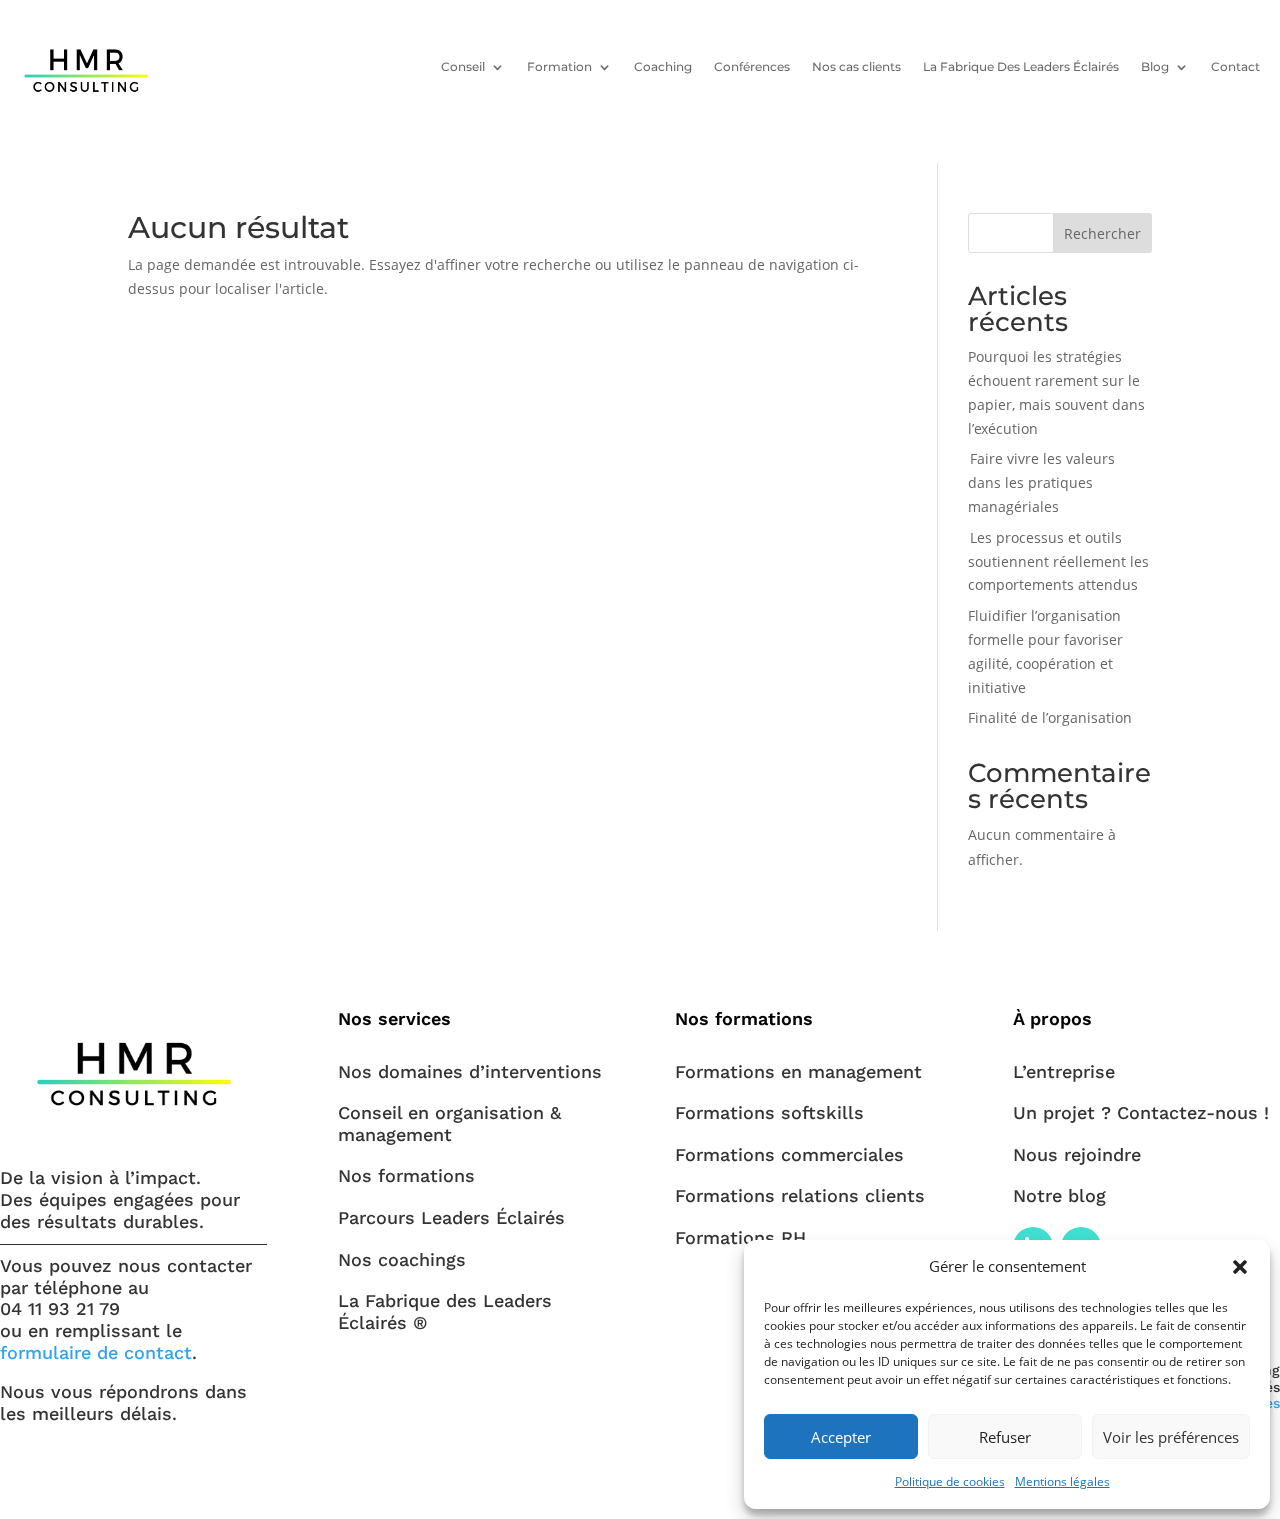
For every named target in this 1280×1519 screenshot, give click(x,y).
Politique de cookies (950, 1481)
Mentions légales (1062, 1481)
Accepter (841, 1437)
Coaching (663, 66)
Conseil (463, 66)
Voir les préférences (1171, 1437)
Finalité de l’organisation (1050, 717)
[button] (1240, 1267)
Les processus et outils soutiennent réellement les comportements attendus (1058, 561)
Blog (1155, 66)
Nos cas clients (856, 66)
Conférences (752, 66)
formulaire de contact (96, 1352)
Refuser (1005, 1437)
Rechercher (1102, 233)
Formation (559, 66)
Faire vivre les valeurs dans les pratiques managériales (1041, 482)
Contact (1235, 66)
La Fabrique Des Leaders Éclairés (1021, 66)
